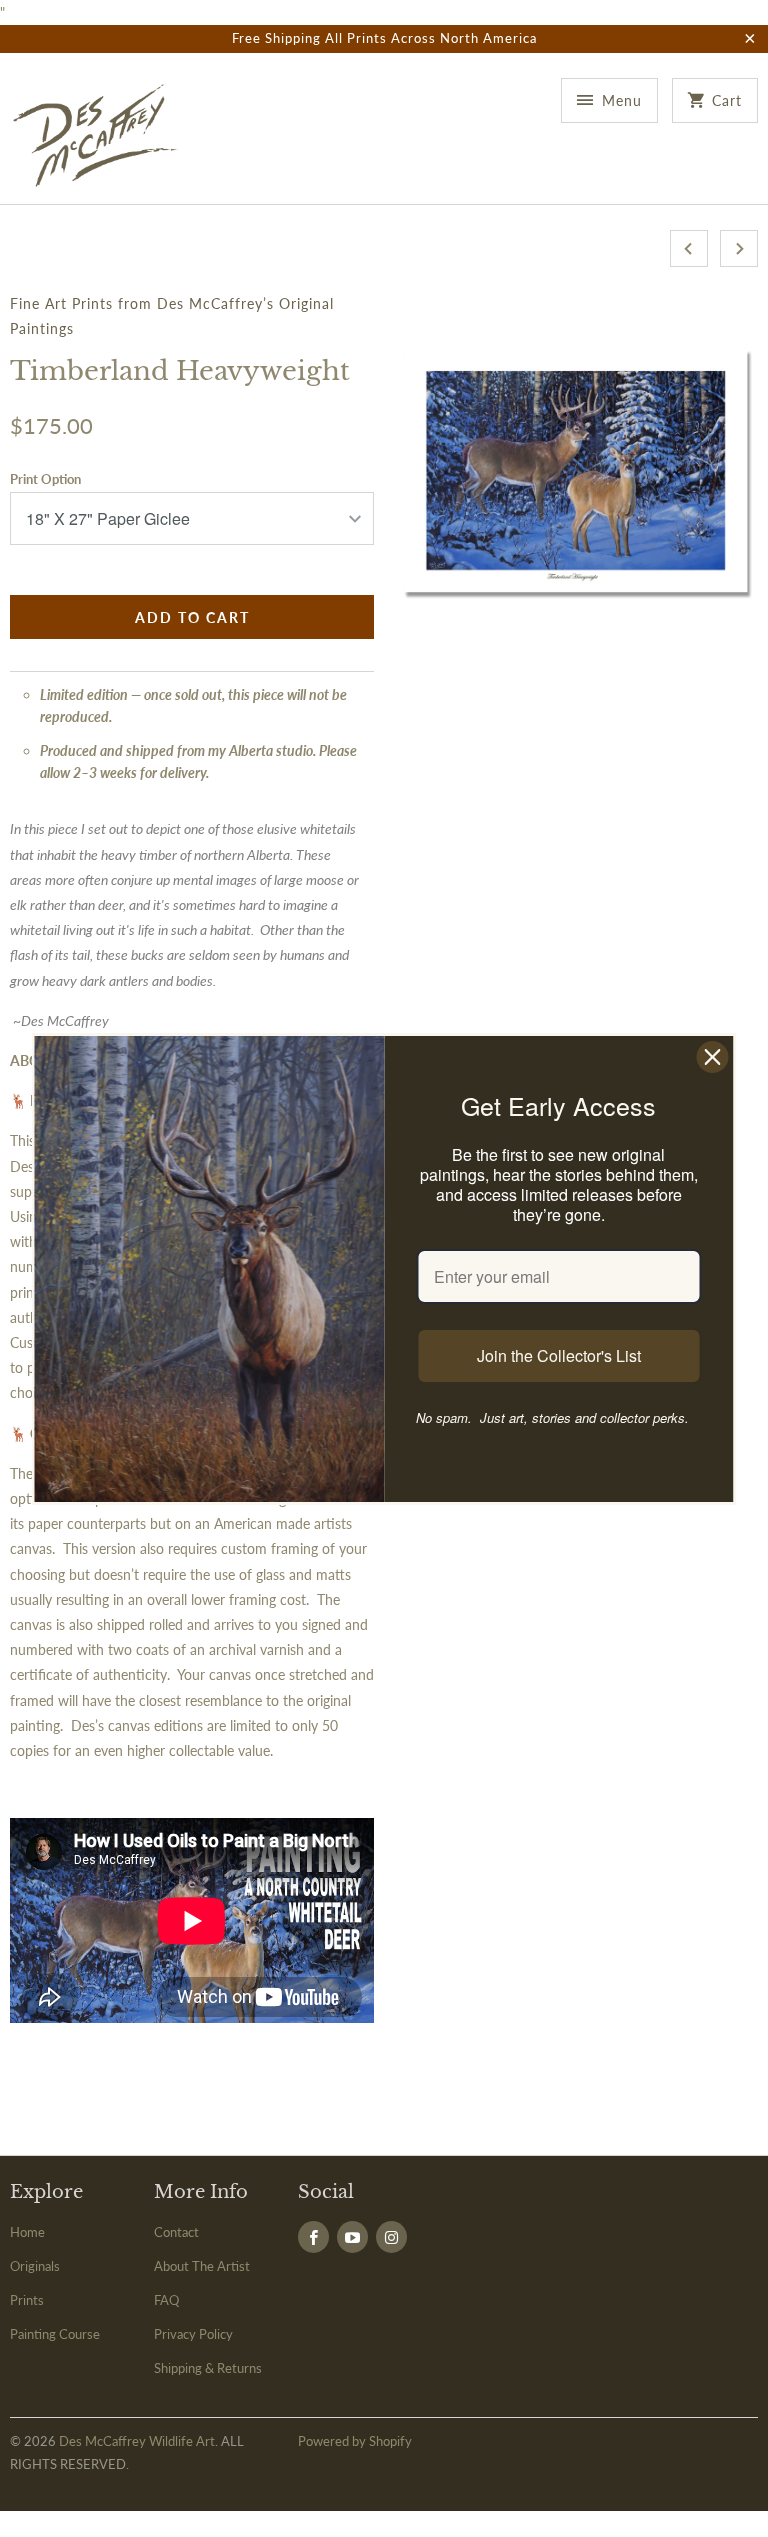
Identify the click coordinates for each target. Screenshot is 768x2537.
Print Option (45, 479)
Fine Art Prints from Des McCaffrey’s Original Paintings (172, 316)
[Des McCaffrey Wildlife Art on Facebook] (313, 2237)
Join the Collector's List (559, 1355)
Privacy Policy (193, 2334)
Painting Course (55, 2334)
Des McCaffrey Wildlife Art (137, 2441)
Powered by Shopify (355, 2441)
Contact (176, 2232)
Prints (27, 2300)
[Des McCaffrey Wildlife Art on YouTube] (352, 2237)
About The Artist (202, 2266)
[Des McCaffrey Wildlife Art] (96, 136)
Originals (35, 2266)
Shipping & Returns (208, 2368)
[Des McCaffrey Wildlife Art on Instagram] (391, 2237)
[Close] (713, 1057)
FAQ (166, 2300)
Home (27, 2232)
